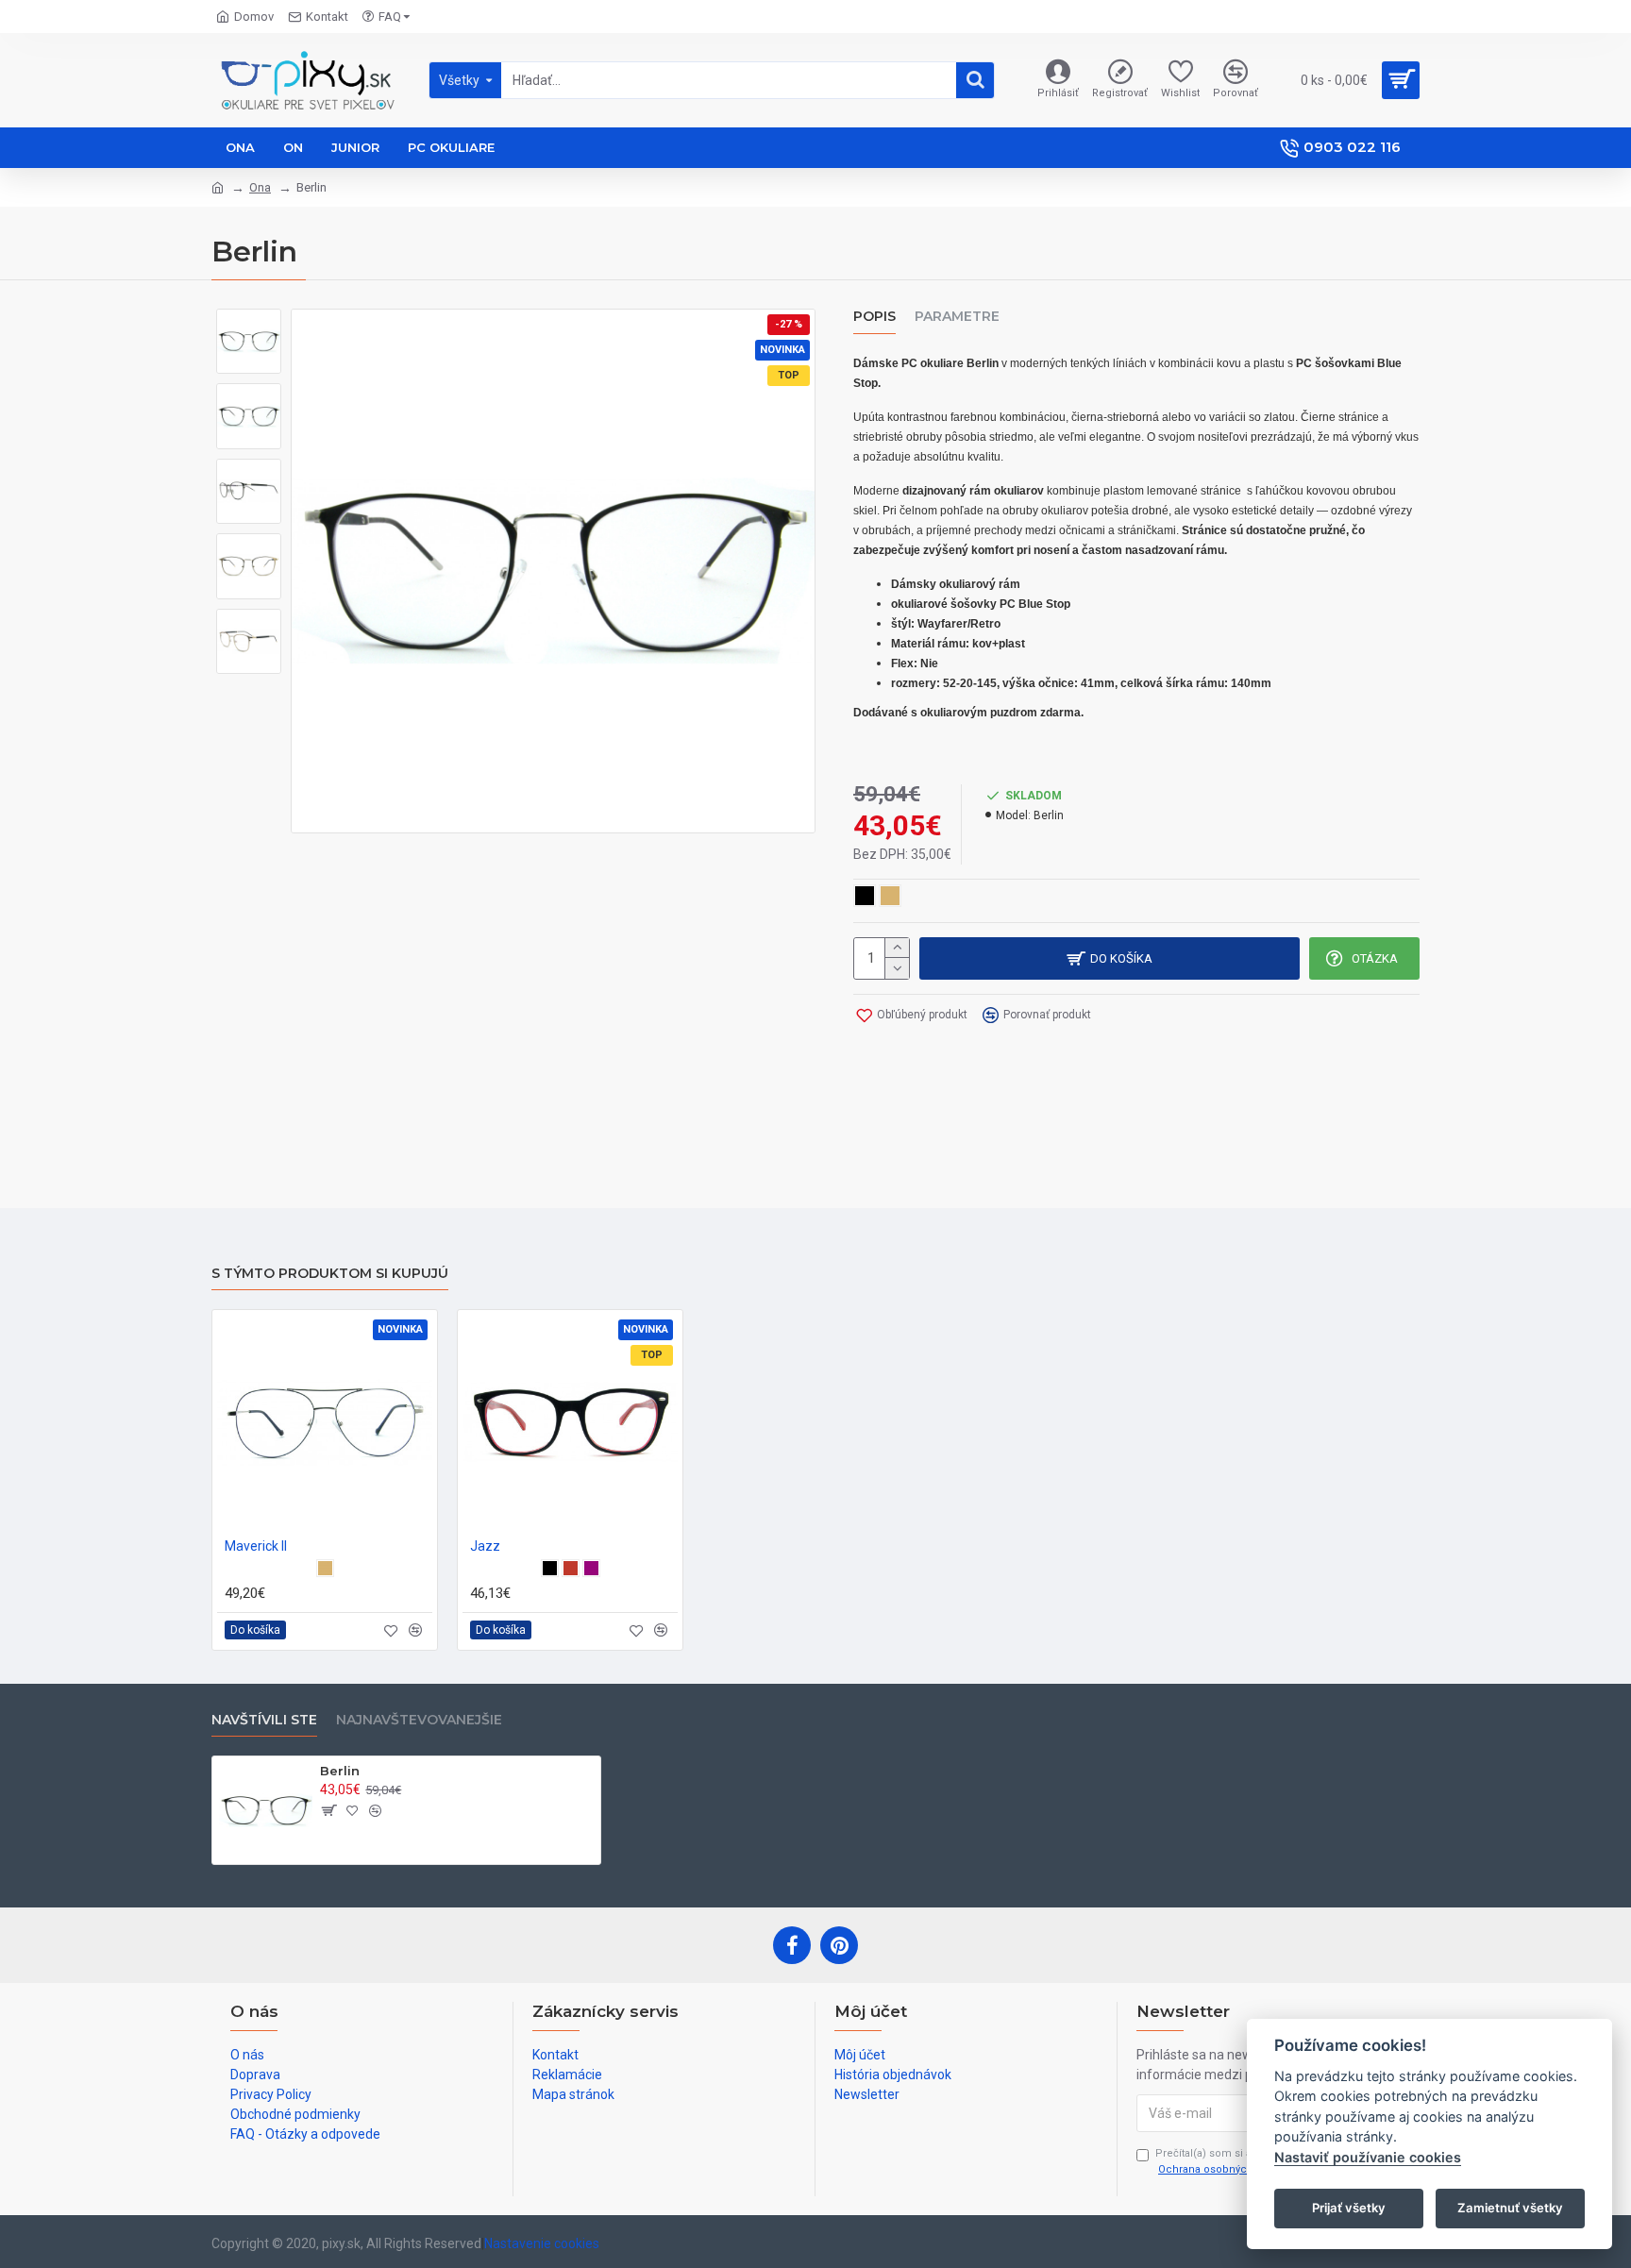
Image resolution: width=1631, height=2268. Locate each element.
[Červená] (571, 1568)
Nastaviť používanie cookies (1368, 2157)
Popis (874, 317)
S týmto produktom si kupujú (330, 1274)
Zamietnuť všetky (1510, 2208)
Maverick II (256, 1546)
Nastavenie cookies (542, 2243)
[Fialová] (591, 1568)
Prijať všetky (1349, 2208)
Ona (260, 187)
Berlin (340, 1771)
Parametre (957, 317)
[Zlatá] (325, 1568)
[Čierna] (550, 1568)
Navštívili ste (264, 1720)
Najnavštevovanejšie (419, 1720)
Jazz (485, 1546)
